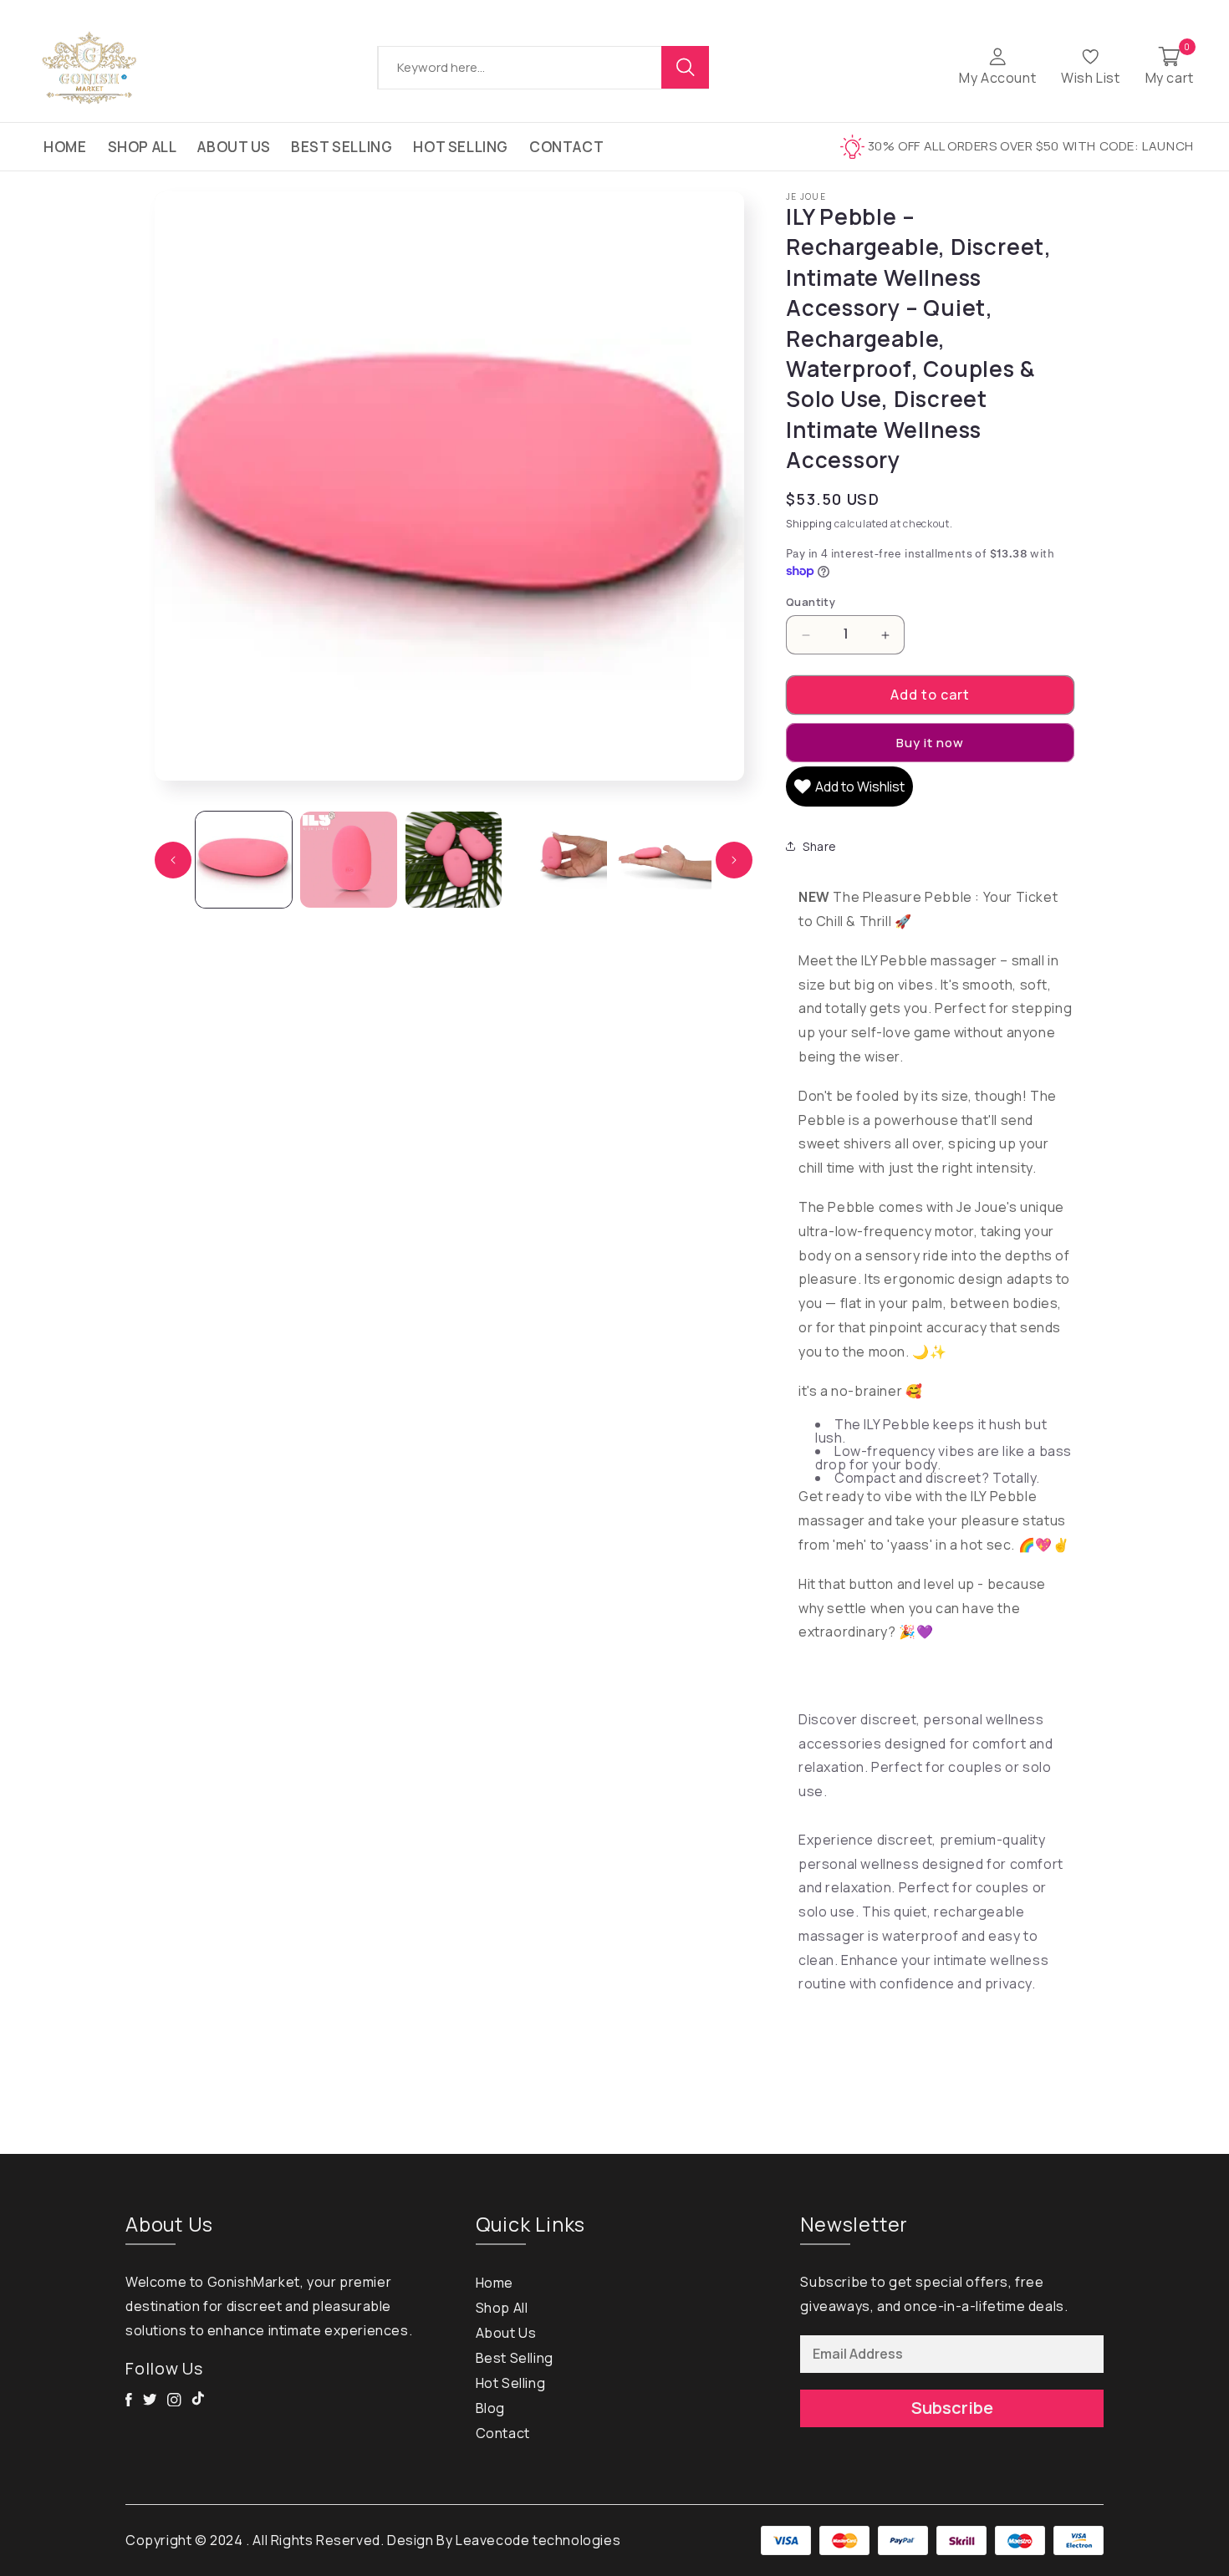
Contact (566, 147)
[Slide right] (734, 860)
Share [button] (820, 846)
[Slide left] (173, 860)
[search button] (686, 67)
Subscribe (952, 2408)
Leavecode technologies (538, 2540)
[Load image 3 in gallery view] (454, 860)
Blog (490, 2408)
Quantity (811, 602)
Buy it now (930, 743)
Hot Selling (461, 147)
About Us (234, 147)
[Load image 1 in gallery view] (244, 860)
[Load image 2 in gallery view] (348, 860)
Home (65, 147)
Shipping (809, 524)
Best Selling (342, 147)
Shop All (143, 147)
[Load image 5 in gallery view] (663, 860)
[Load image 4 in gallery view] (558, 860)
